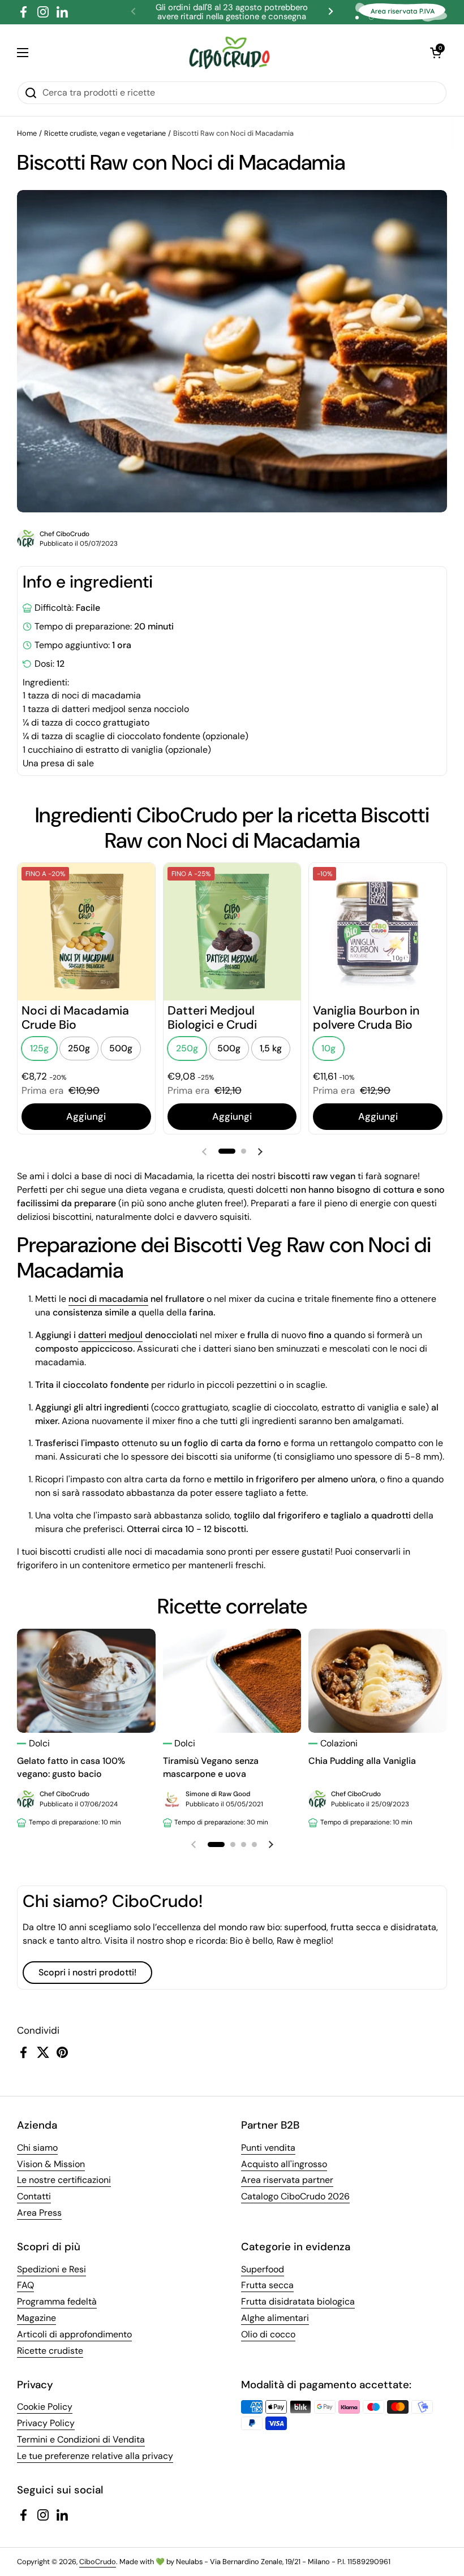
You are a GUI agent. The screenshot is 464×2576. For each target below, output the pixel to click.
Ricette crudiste (50, 2351)
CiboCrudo (98, 2562)
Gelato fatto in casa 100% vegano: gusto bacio (71, 1768)
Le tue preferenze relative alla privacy (95, 2456)
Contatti (34, 2196)
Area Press (39, 2213)
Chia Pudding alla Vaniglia (362, 1761)
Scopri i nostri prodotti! (87, 1972)
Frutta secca (267, 2285)
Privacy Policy (46, 2423)
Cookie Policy (45, 2407)
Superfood (263, 2269)
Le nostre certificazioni (64, 2180)
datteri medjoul (110, 1335)
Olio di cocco (268, 2334)
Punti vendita (268, 2148)
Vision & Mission (51, 2164)
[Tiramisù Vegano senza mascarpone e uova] (232, 1680)
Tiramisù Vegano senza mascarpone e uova (211, 1768)
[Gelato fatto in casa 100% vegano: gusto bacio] (86, 1680)
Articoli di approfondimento (74, 2334)
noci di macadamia (108, 1299)
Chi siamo (37, 2148)
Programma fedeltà (57, 2301)
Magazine (36, 2318)
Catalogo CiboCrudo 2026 (295, 2196)
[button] (436, 53)
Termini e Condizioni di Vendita (81, 2439)
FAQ (25, 2285)
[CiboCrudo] (229, 53)
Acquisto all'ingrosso (284, 2164)
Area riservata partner (287, 2180)
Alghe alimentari (275, 2318)
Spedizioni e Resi (51, 2269)
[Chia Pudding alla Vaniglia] (378, 1680)
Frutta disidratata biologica (298, 2301)
